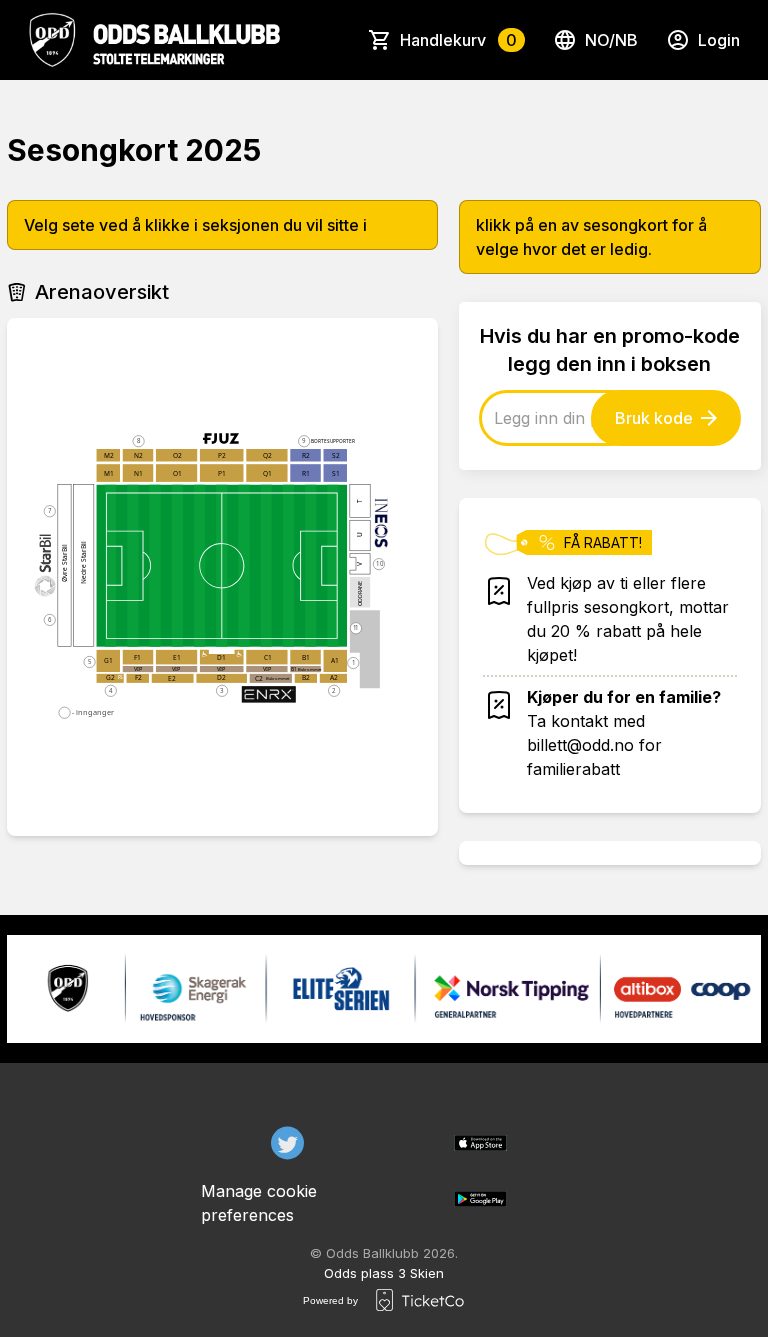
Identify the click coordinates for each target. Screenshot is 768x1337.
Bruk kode (654, 418)
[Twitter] (287, 1143)
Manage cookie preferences (259, 1203)
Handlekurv (458, 40)
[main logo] (154, 40)
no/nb (611, 40)
